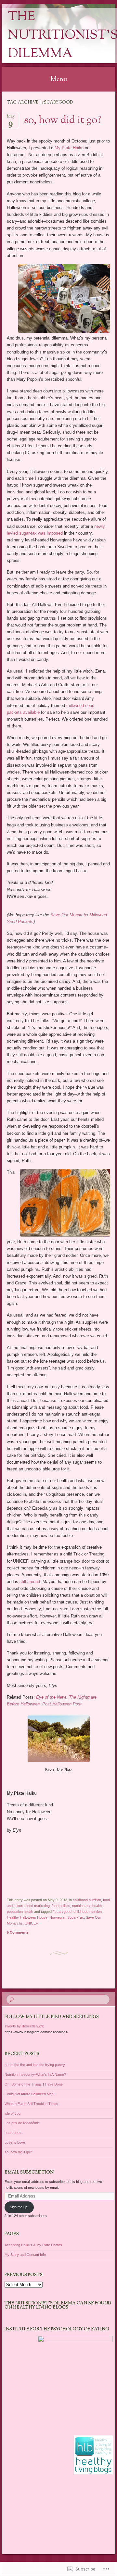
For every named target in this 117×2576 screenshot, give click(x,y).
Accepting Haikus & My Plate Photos (33, 2245)
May (11, 118)
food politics (61, 1906)
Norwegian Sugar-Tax (67, 1917)
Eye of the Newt (51, 1697)
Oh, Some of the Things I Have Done (34, 2084)
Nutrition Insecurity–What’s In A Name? (35, 2074)
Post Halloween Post (62, 1704)
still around (30, 1582)
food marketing (38, 1906)
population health (20, 1912)
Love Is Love (15, 2142)
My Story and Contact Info (25, 2255)
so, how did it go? (63, 120)
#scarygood (62, 1912)
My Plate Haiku (69, 148)
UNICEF (31, 1923)
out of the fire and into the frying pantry (35, 2065)
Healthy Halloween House (27, 1917)
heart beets (13, 2133)
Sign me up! (19, 2207)
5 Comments (18, 1932)
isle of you (13, 2113)
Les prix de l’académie (22, 2123)
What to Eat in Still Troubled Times (31, 2104)
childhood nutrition (87, 1900)
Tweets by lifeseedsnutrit (24, 2026)
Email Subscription (29, 2173)
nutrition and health (87, 1906)
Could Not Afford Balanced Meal (29, 2094)
